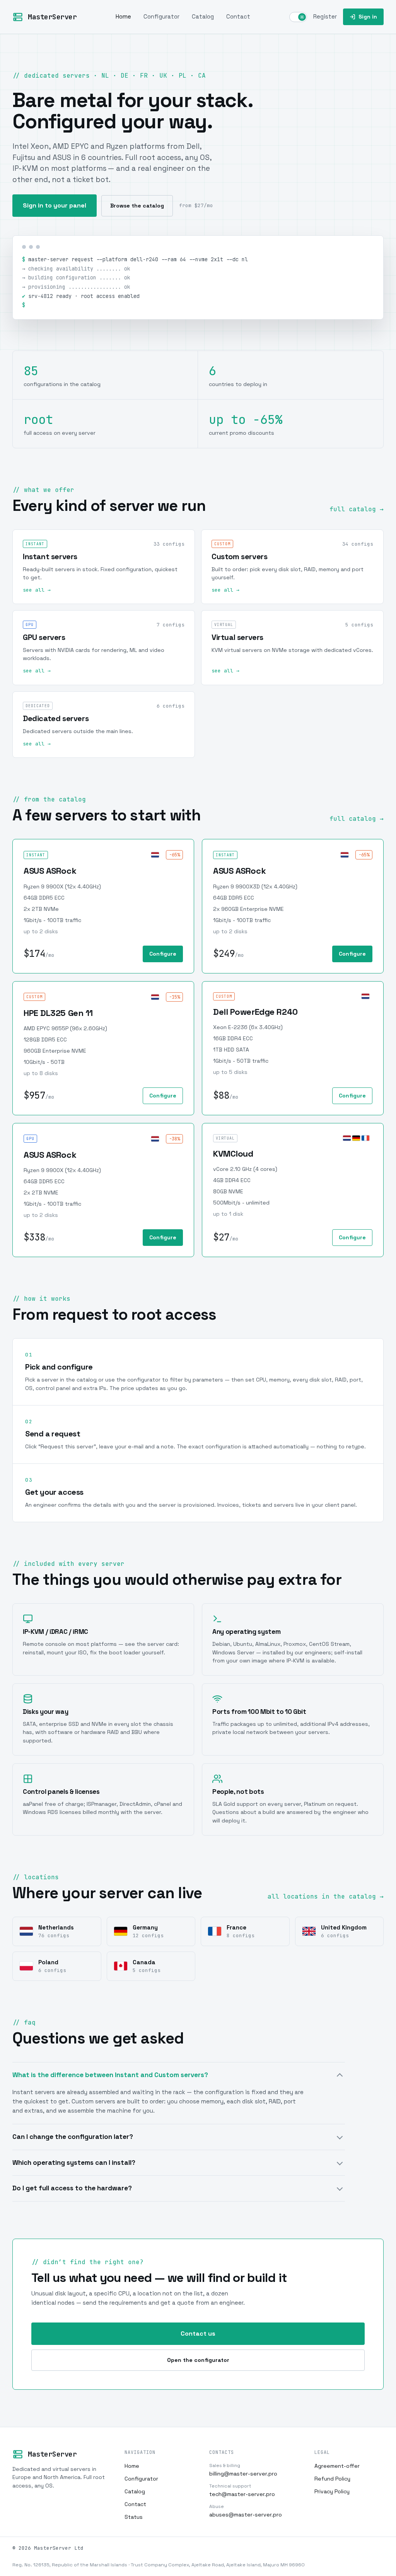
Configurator (161, 16)
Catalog (203, 16)
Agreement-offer (337, 2466)
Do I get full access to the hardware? (72, 2188)
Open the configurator (198, 2360)
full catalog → (357, 509)
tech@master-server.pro (242, 2490)
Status (134, 2517)
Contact (238, 16)
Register (325, 16)
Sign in (368, 17)
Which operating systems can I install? (74, 2163)
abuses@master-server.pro (246, 2511)
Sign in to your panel (55, 205)
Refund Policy (332, 2479)
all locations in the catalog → (326, 1896)
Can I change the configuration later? (73, 2137)
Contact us (198, 2334)
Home (123, 16)
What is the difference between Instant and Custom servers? (110, 2075)
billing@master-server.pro (243, 2470)
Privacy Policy (332, 2491)
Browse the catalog (137, 206)
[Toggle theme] (298, 17)
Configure (163, 954)
